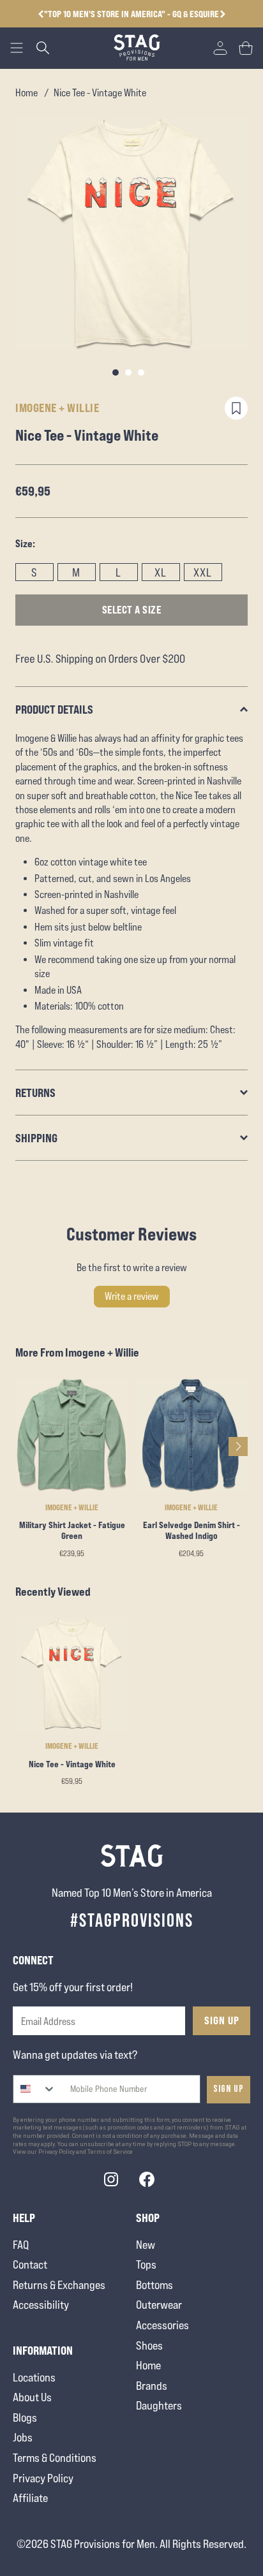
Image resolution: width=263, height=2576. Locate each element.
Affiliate (30, 2498)
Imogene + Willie (57, 408)
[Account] (220, 48)
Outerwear (159, 2305)
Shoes (149, 2345)
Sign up (229, 2089)
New (146, 2245)
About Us (32, 2397)
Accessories (162, 2325)
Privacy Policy (43, 2478)
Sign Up (222, 2020)
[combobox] (35, 2089)
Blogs (25, 2418)
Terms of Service (110, 2152)
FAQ (21, 2245)
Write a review (132, 1296)
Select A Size (132, 610)
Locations (34, 2377)
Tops (146, 2264)
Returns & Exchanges (59, 2285)
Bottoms (154, 2285)
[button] (222, 14)
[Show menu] (17, 48)
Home (26, 93)
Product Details (54, 709)
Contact (30, 2264)
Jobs (23, 2437)
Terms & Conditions (55, 2458)
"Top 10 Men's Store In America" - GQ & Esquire (131, 14)
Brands (152, 2386)
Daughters (159, 2405)
